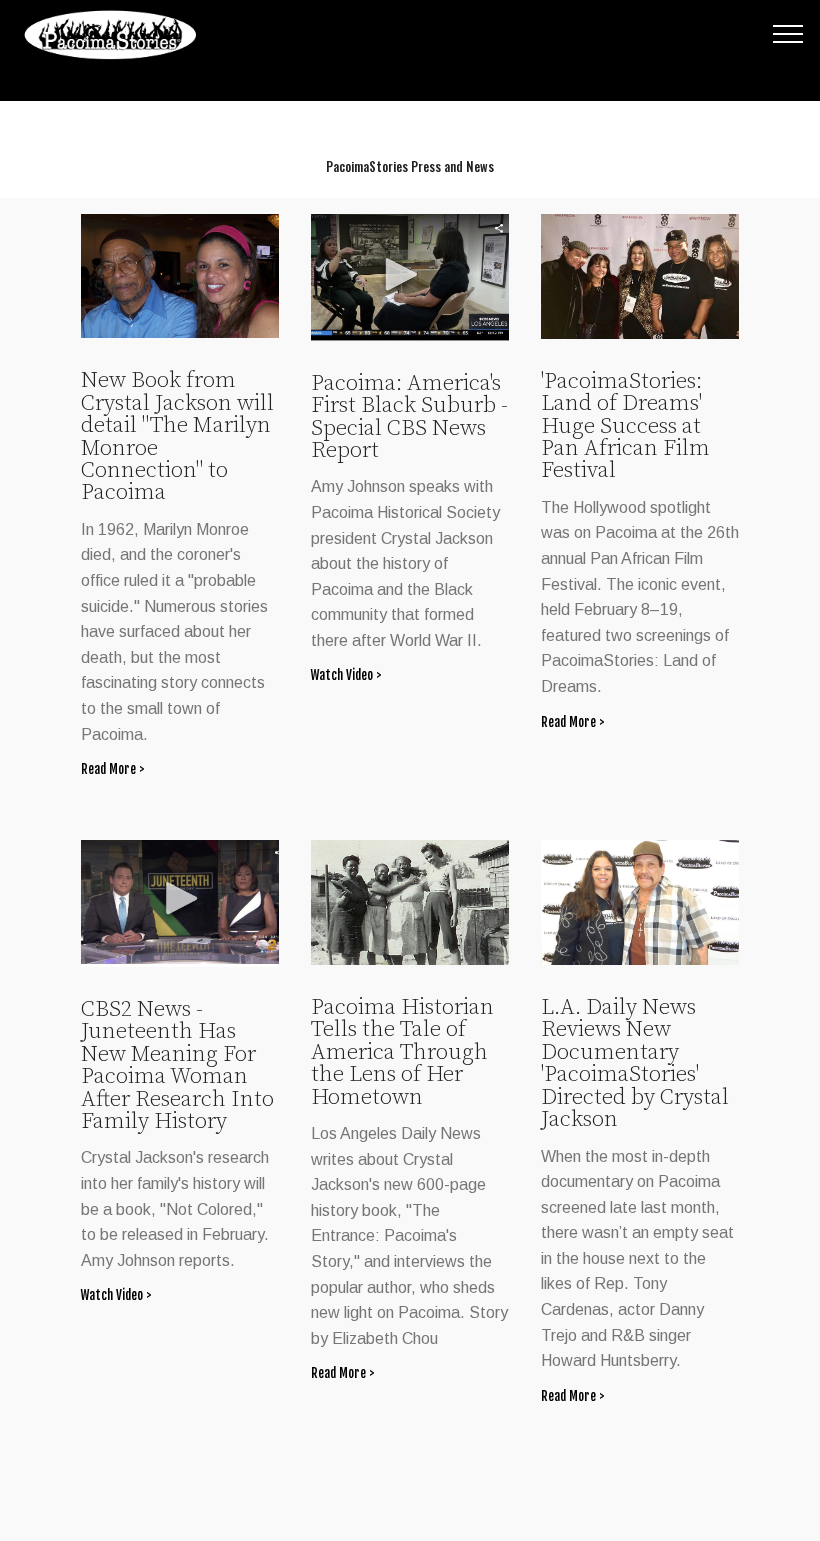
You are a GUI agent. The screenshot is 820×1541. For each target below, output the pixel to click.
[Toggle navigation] (788, 33)
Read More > (113, 769)
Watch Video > (346, 675)
